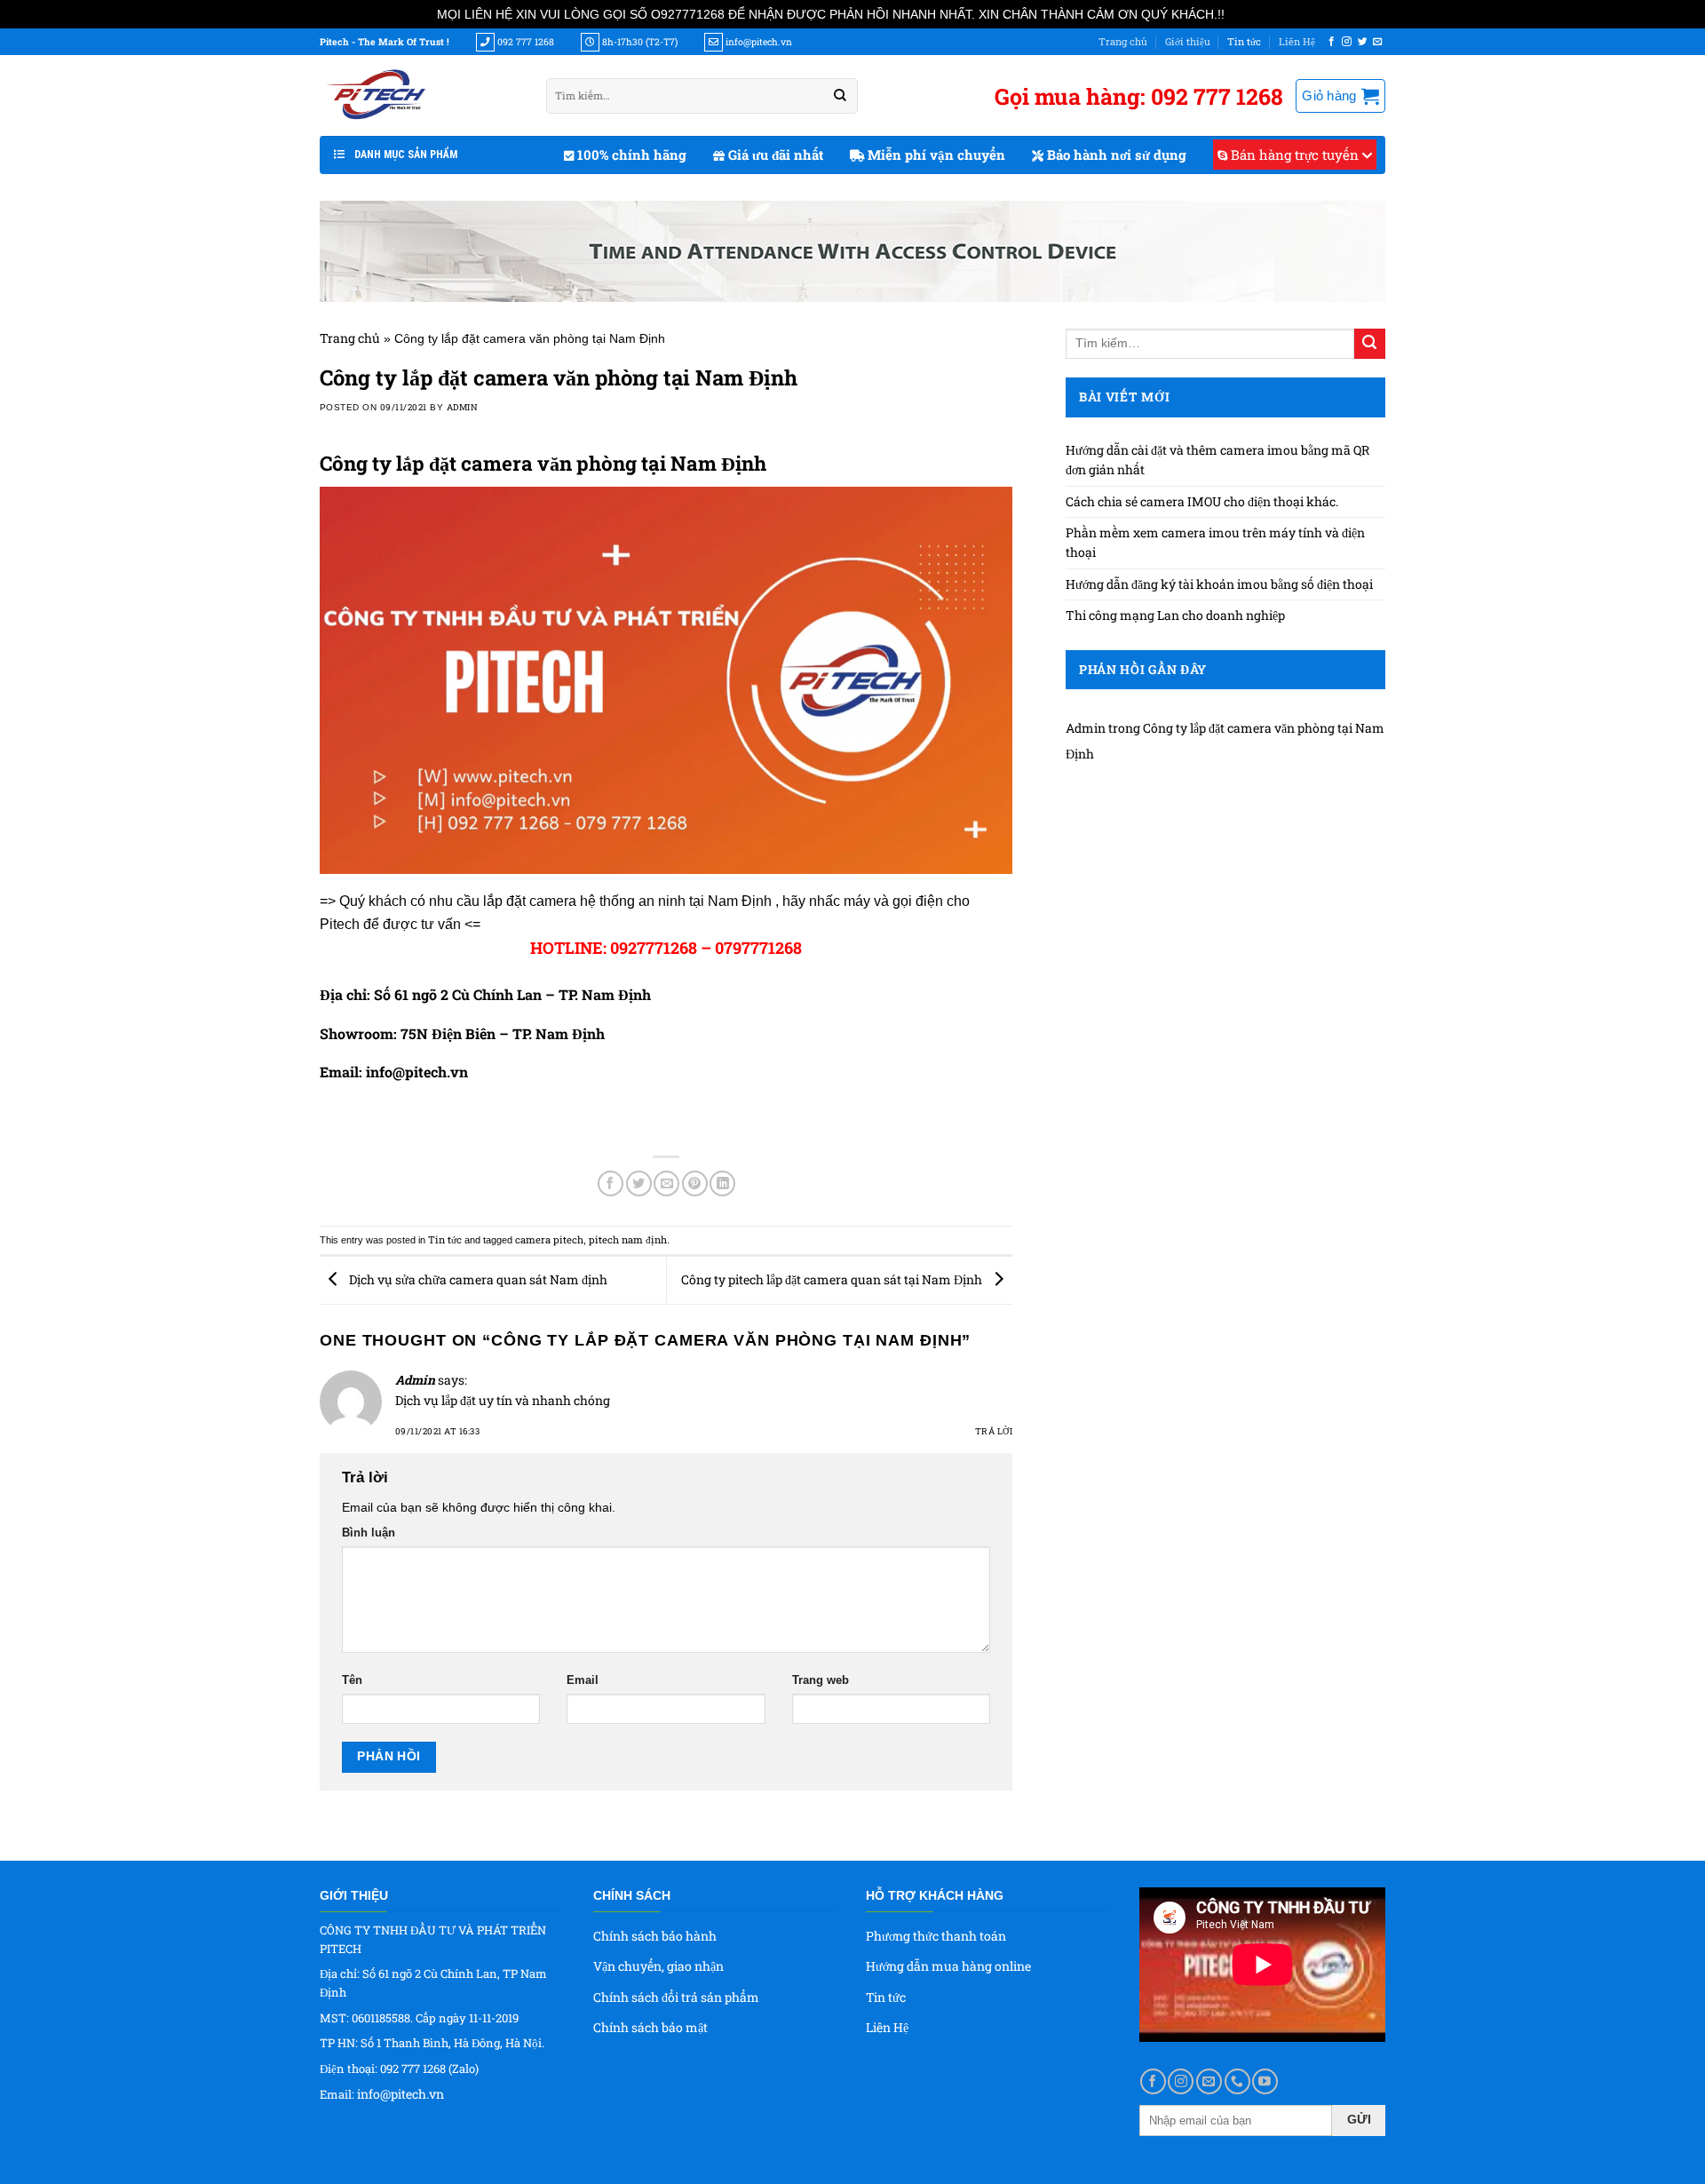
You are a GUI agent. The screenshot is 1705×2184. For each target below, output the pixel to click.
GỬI (1359, 2119)
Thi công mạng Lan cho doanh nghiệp (1175, 615)
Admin (462, 407)
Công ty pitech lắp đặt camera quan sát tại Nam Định (833, 1279)
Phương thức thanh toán (936, 1936)
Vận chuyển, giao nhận (658, 1966)
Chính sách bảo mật (650, 2027)
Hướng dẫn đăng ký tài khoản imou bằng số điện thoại (1219, 584)
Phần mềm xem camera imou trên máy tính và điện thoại (1215, 542)
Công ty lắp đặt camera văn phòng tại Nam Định (543, 463)
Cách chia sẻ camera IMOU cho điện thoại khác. (1203, 501)
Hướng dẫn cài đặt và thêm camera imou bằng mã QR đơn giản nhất (1217, 460)
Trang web (821, 1680)
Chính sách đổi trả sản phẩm (676, 1997)
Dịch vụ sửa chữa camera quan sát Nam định (477, 1279)
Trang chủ (1123, 41)
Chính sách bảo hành (655, 1936)
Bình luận (369, 1533)
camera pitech (549, 1239)
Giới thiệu (1188, 41)
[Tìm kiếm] (840, 96)
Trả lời (994, 1431)
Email (583, 1680)
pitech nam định (628, 1239)
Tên (352, 1680)
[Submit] (1370, 344)
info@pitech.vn (400, 2094)
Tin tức (1244, 41)
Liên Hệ (1297, 41)
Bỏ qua (1248, 14)
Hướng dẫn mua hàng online (948, 1966)
